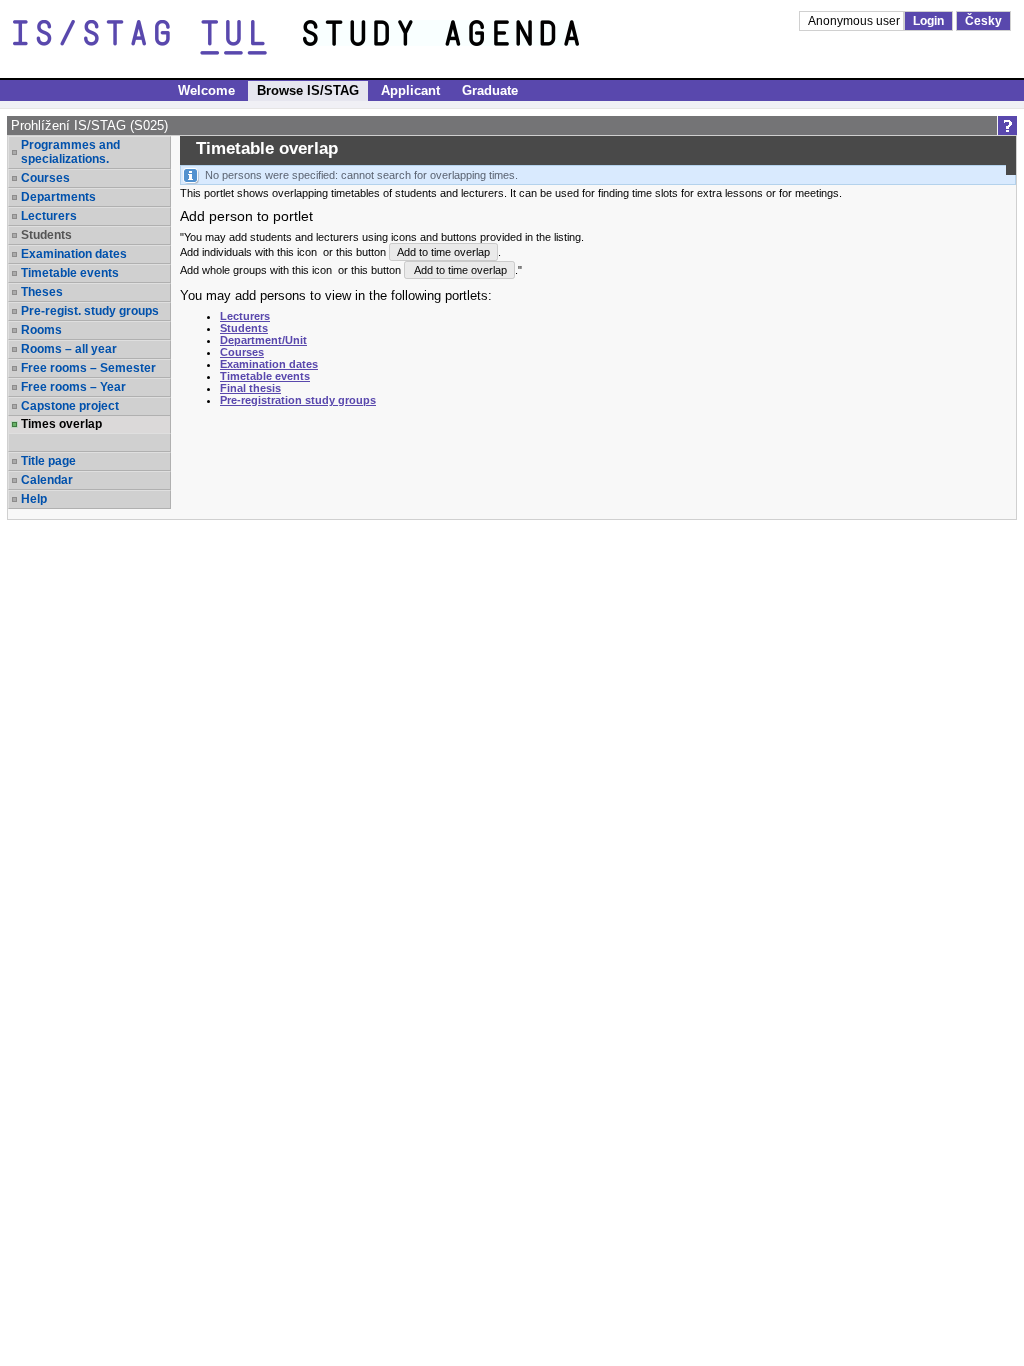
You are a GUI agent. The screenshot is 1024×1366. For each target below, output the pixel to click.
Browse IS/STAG (308, 90)
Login (928, 21)
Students (244, 328)
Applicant (410, 90)
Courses (45, 178)
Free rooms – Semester (88, 368)
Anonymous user (855, 21)
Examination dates (74, 254)
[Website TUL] (158, 38)
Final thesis (250, 388)
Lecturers (49, 216)
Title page (48, 461)
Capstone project (70, 406)
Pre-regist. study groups (90, 311)
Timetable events (70, 273)
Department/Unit (263, 340)
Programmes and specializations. (70, 152)
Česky (983, 21)
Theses (42, 292)
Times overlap (61, 424)
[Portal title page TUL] (478, 38)
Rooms (41, 330)
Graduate (490, 90)
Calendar (47, 480)
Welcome (206, 90)
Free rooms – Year (73, 387)
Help (34, 499)
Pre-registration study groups (298, 400)
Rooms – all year (69, 349)
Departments (58, 197)
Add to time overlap (443, 252)
